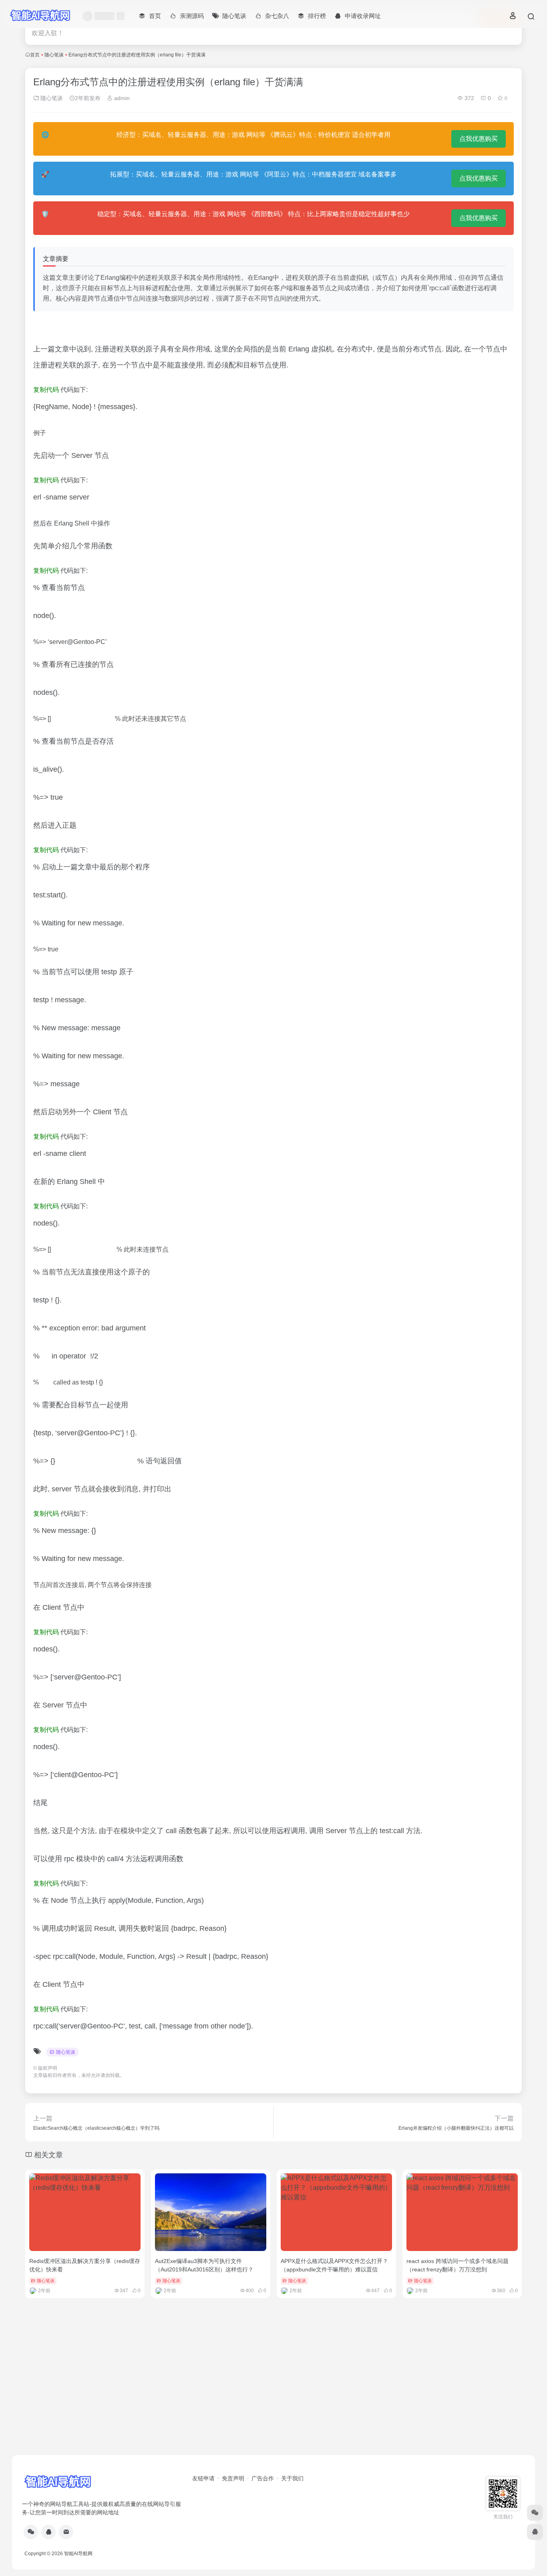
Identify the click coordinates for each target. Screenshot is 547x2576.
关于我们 (292, 2478)
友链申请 (203, 2478)
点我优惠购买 (479, 139)
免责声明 (233, 2478)
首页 (35, 55)
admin (121, 98)
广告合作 (263, 2478)
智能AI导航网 (78, 2554)
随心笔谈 (54, 55)
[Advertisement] (273, 2393)
